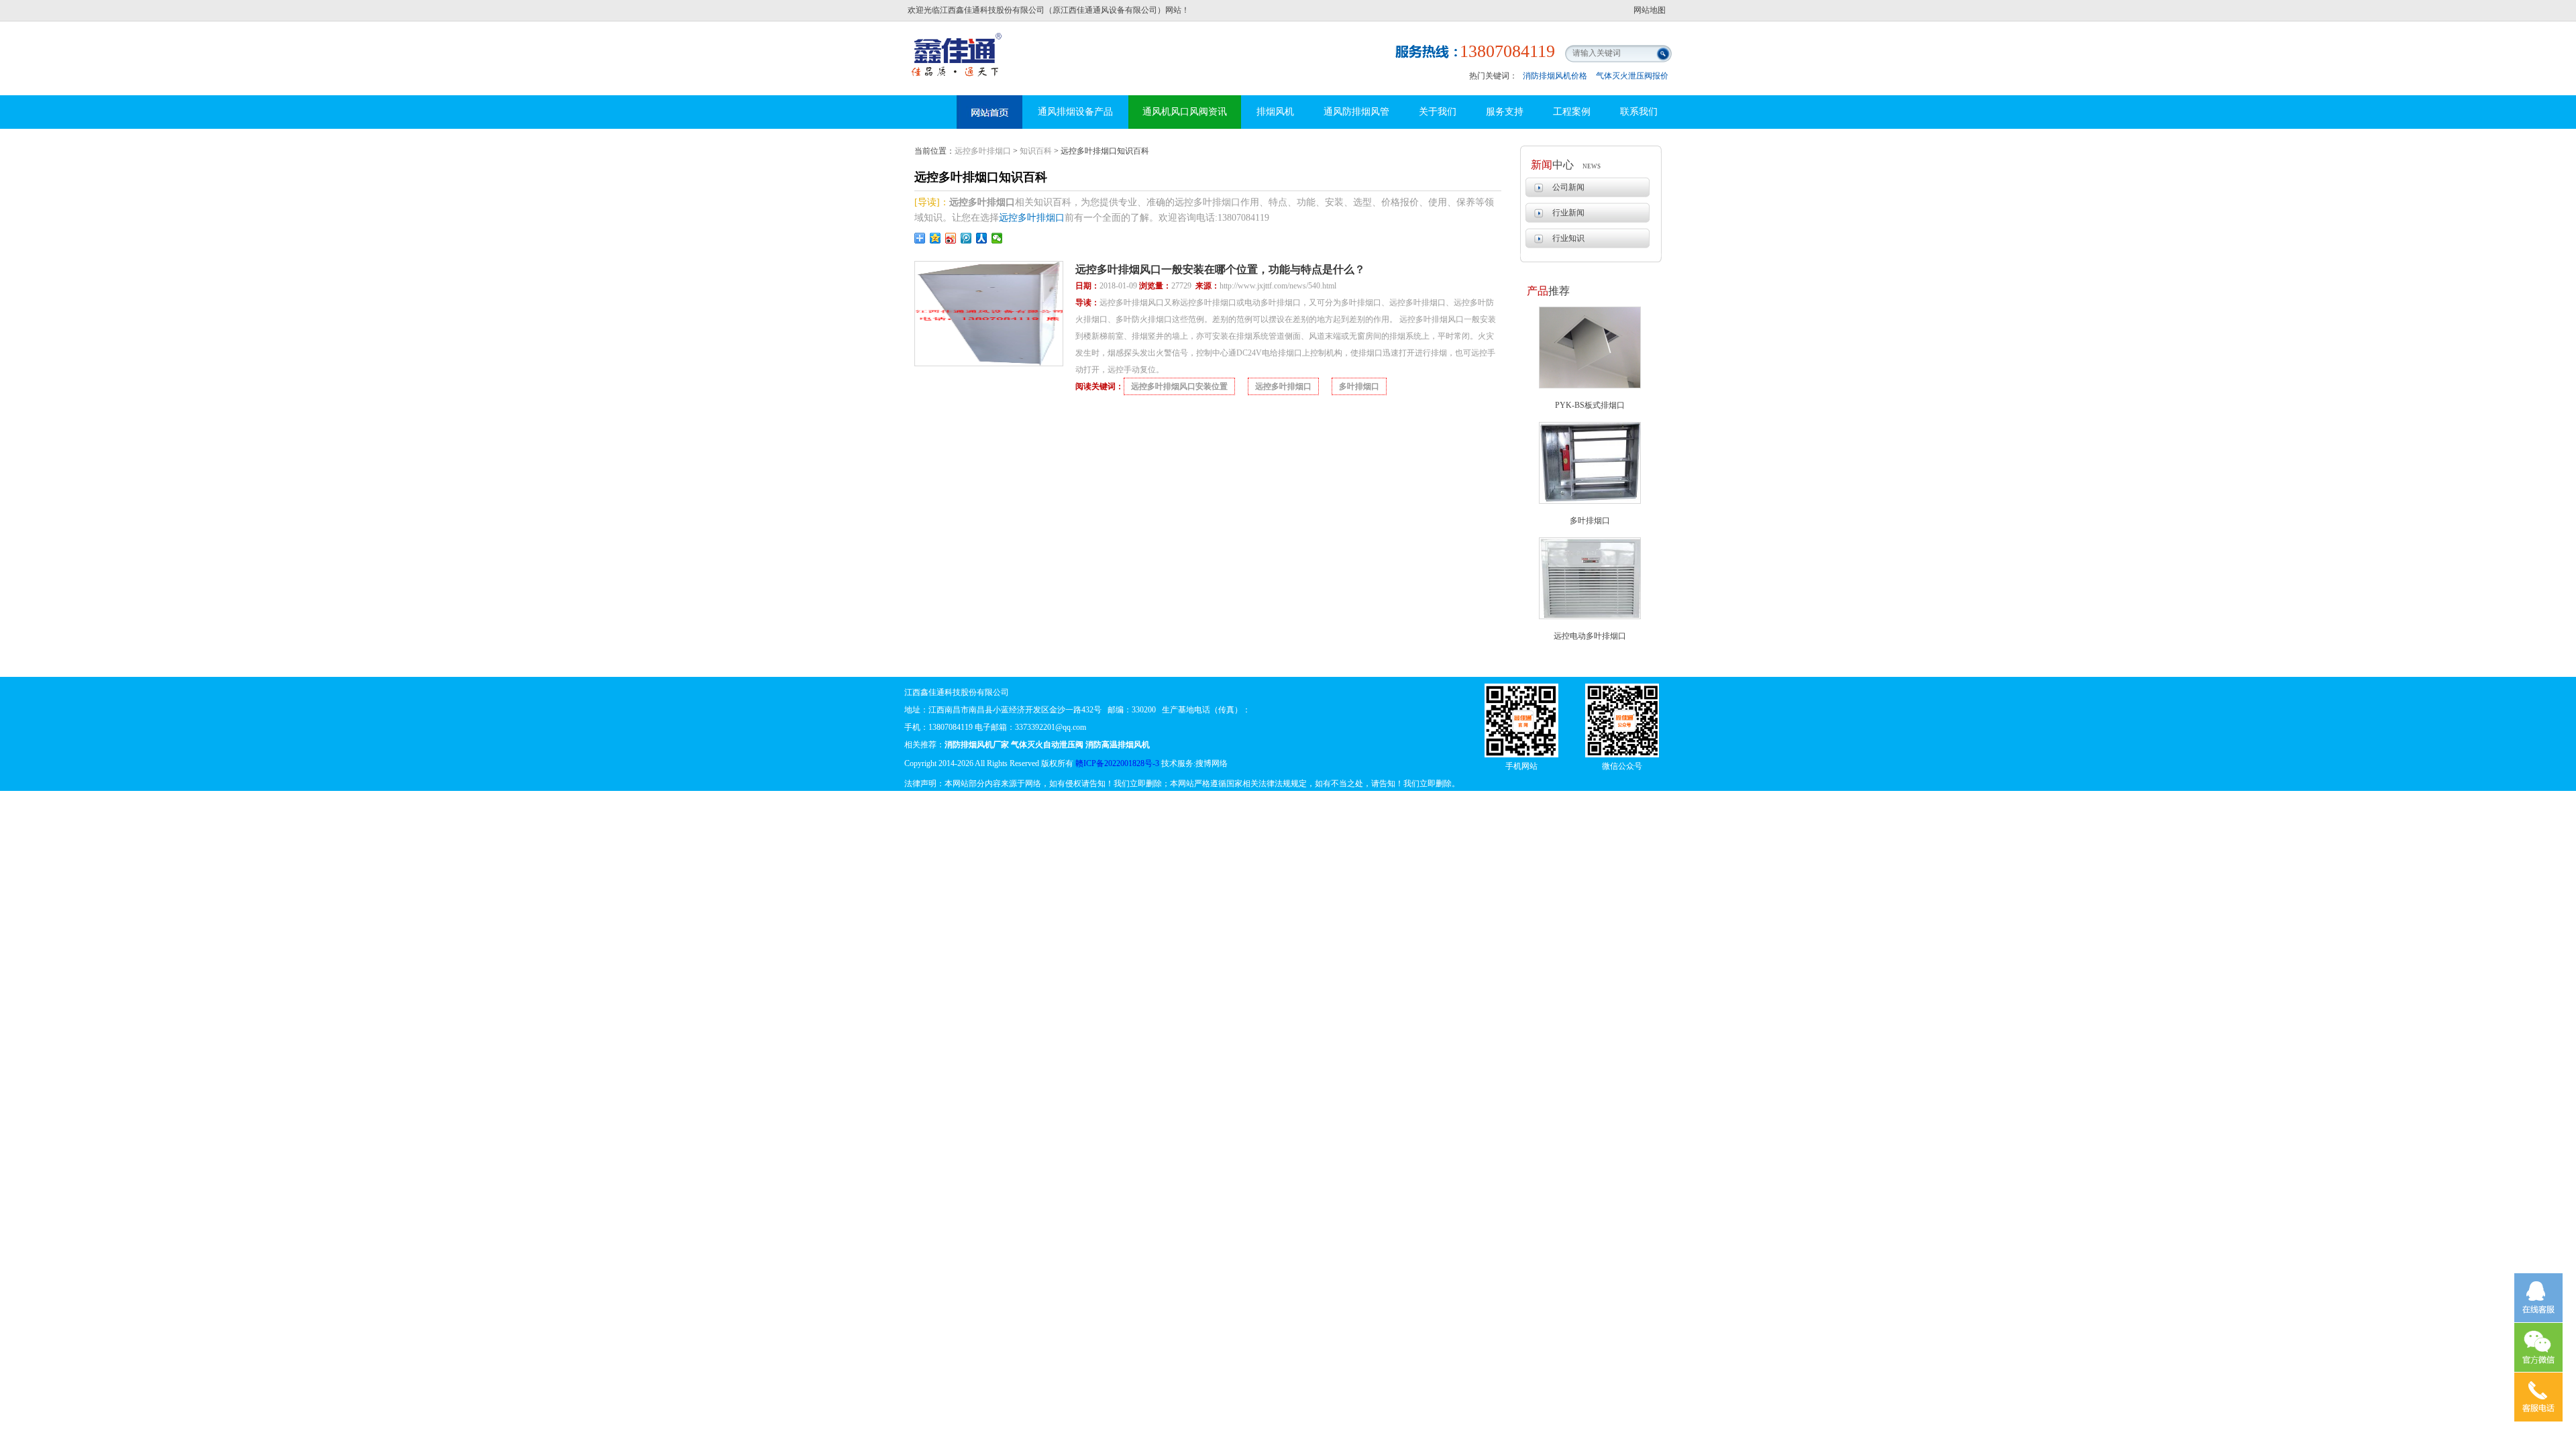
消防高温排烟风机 (958, 44)
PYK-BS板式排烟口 (1590, 405)
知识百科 (1036, 151)
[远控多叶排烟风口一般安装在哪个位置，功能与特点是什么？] (989, 364)
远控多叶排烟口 (983, 151)
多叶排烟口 (1590, 521)
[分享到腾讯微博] (966, 238)
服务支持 (1505, 112)
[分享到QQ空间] (935, 238)
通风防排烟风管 (1356, 112)
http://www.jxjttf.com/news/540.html (1278, 286)
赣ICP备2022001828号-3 (1117, 763)
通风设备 (989, 112)
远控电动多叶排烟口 (1590, 636)
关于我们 (1438, 112)
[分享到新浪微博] (951, 238)
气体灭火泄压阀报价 (1632, 76)
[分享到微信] (997, 238)
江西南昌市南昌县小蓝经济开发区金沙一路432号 (1015, 710)
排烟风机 (1275, 112)
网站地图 (1650, 10)
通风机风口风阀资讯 (1185, 112)
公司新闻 (1568, 187)
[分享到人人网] (982, 238)
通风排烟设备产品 (1075, 112)
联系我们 (1639, 112)
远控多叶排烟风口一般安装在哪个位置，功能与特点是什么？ (1220, 269)
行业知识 (1568, 238)
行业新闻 (1568, 213)
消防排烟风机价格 (1555, 76)
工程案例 (1572, 112)
